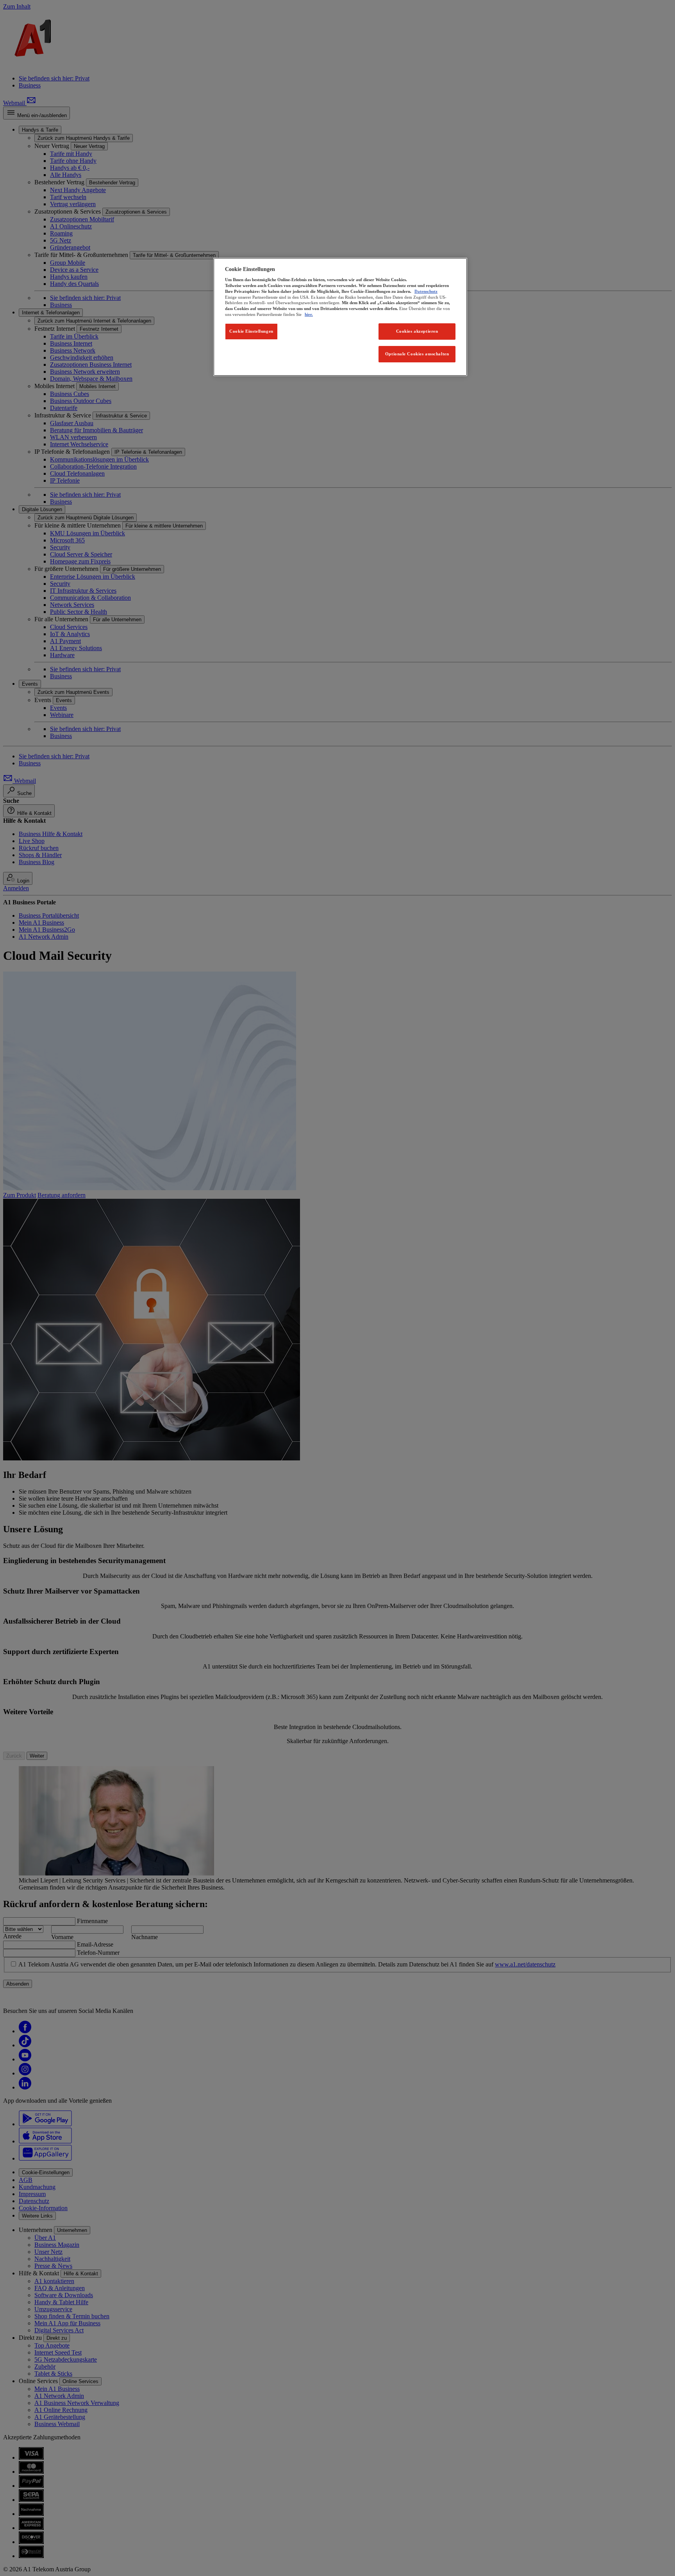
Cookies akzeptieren (417, 331)
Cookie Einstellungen (251, 331)
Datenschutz (426, 291)
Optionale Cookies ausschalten (417, 354)
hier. (309, 314)
